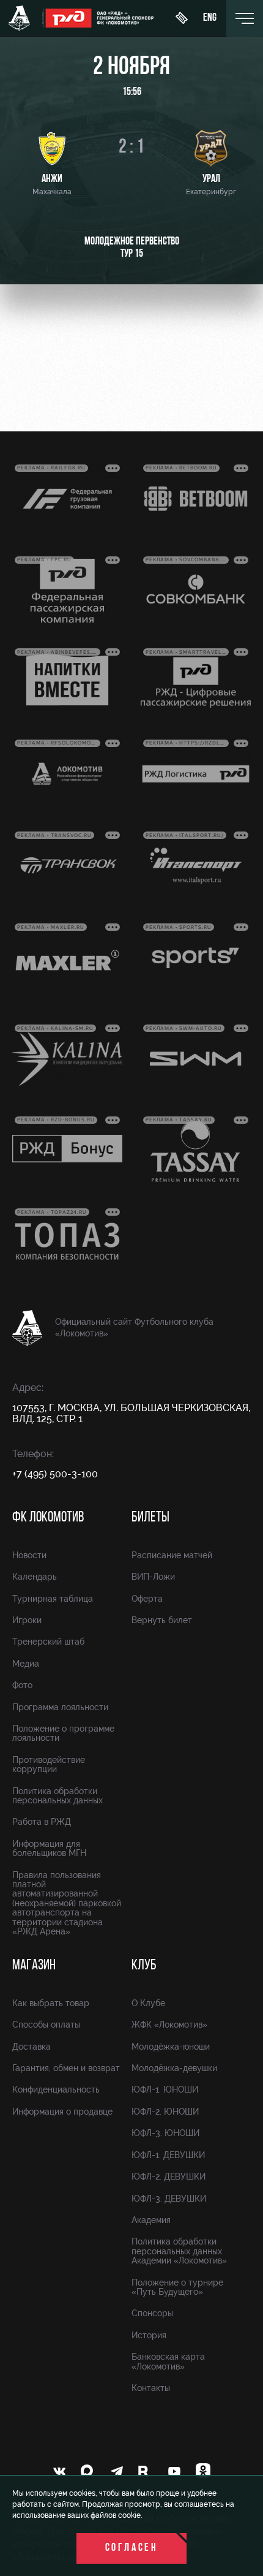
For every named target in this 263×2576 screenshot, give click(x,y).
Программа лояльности (60, 1707)
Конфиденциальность (56, 2089)
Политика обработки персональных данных (57, 1796)
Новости (29, 1555)
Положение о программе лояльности (63, 1733)
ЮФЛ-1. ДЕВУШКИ (168, 2155)
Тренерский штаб (48, 1642)
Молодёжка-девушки (174, 2068)
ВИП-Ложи (153, 1577)
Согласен (132, 2548)
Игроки (27, 1620)
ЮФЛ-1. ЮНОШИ (165, 2089)
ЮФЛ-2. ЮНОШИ (165, 2112)
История (149, 2335)
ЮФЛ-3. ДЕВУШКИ (169, 2199)
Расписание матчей (172, 1555)
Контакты (151, 2388)
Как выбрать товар (51, 2003)
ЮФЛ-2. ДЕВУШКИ (169, 2176)
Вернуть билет (162, 1620)
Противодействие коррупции (49, 1764)
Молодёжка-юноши (171, 2047)
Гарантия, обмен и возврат (66, 2068)
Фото (22, 1685)
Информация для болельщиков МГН (49, 1848)
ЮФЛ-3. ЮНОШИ (165, 2133)
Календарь (35, 1577)
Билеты (150, 1518)
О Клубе (148, 2003)
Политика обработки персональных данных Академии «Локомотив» (179, 2251)
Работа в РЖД (42, 1822)
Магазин (34, 1966)
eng (210, 18)
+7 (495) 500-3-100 (55, 1474)
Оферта (147, 1599)
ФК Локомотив (48, 1518)
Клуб (144, 1966)
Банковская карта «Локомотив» (168, 2361)
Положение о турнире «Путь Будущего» (177, 2287)
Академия (151, 2220)
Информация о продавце (62, 2112)
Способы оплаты (46, 2025)
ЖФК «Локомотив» (169, 2025)
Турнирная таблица (53, 1599)
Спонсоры (152, 2313)
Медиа (26, 1664)
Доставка (31, 2047)
